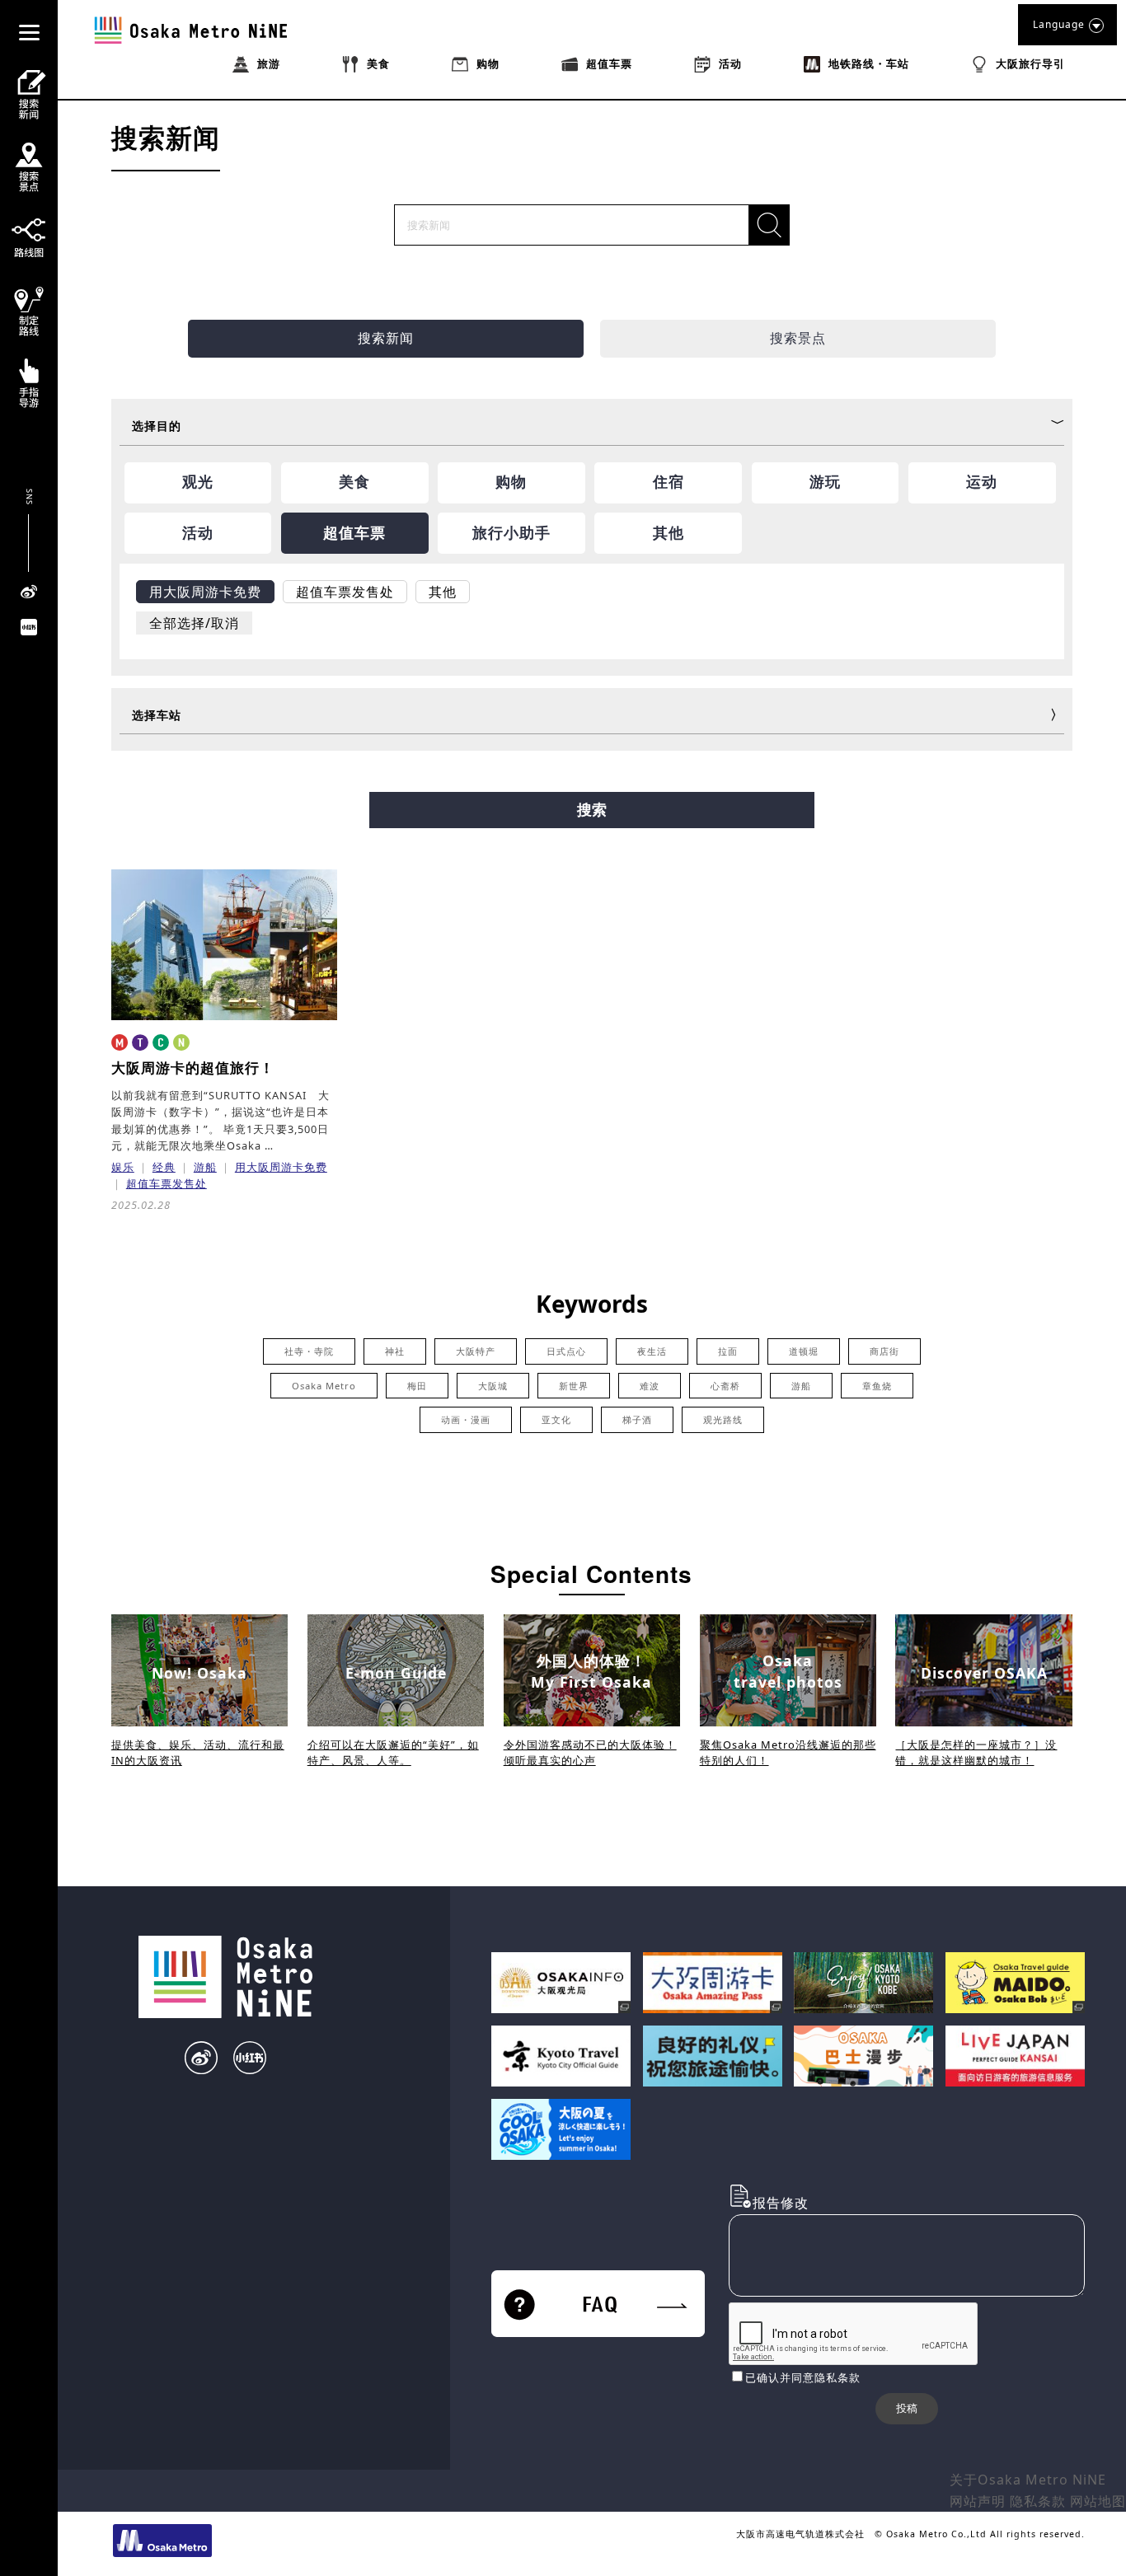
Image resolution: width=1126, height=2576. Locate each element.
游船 (205, 1167)
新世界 (574, 1386)
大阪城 (493, 1386)
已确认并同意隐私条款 (803, 2377)
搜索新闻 (386, 338)
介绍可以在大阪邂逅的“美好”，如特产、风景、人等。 (393, 1752)
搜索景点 (798, 338)
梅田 (417, 1386)
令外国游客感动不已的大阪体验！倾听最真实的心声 (590, 1752)
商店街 (884, 1351)
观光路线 (723, 1419)
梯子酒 (637, 1419)
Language (1059, 24)
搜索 (592, 810)
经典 (164, 1167)
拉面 (728, 1351)
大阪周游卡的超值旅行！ (193, 1068)
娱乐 (123, 1167)
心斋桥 (725, 1386)
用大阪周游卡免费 (281, 1167)
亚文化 (556, 1419)
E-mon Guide (396, 1673)
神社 (395, 1351)
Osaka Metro (324, 1386)
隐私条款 (1038, 2501)
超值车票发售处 (167, 1183)
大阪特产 (476, 1351)
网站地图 (1098, 2501)
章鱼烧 (877, 1386)
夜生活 (652, 1351)
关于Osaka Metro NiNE (1028, 2480)
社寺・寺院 (309, 1351)
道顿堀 (804, 1351)
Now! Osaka (199, 1673)
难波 (650, 1386)
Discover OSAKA (984, 1673)
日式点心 (566, 1351)
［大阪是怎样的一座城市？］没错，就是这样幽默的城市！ (976, 1752)
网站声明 (978, 2501)
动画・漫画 (466, 1419)
